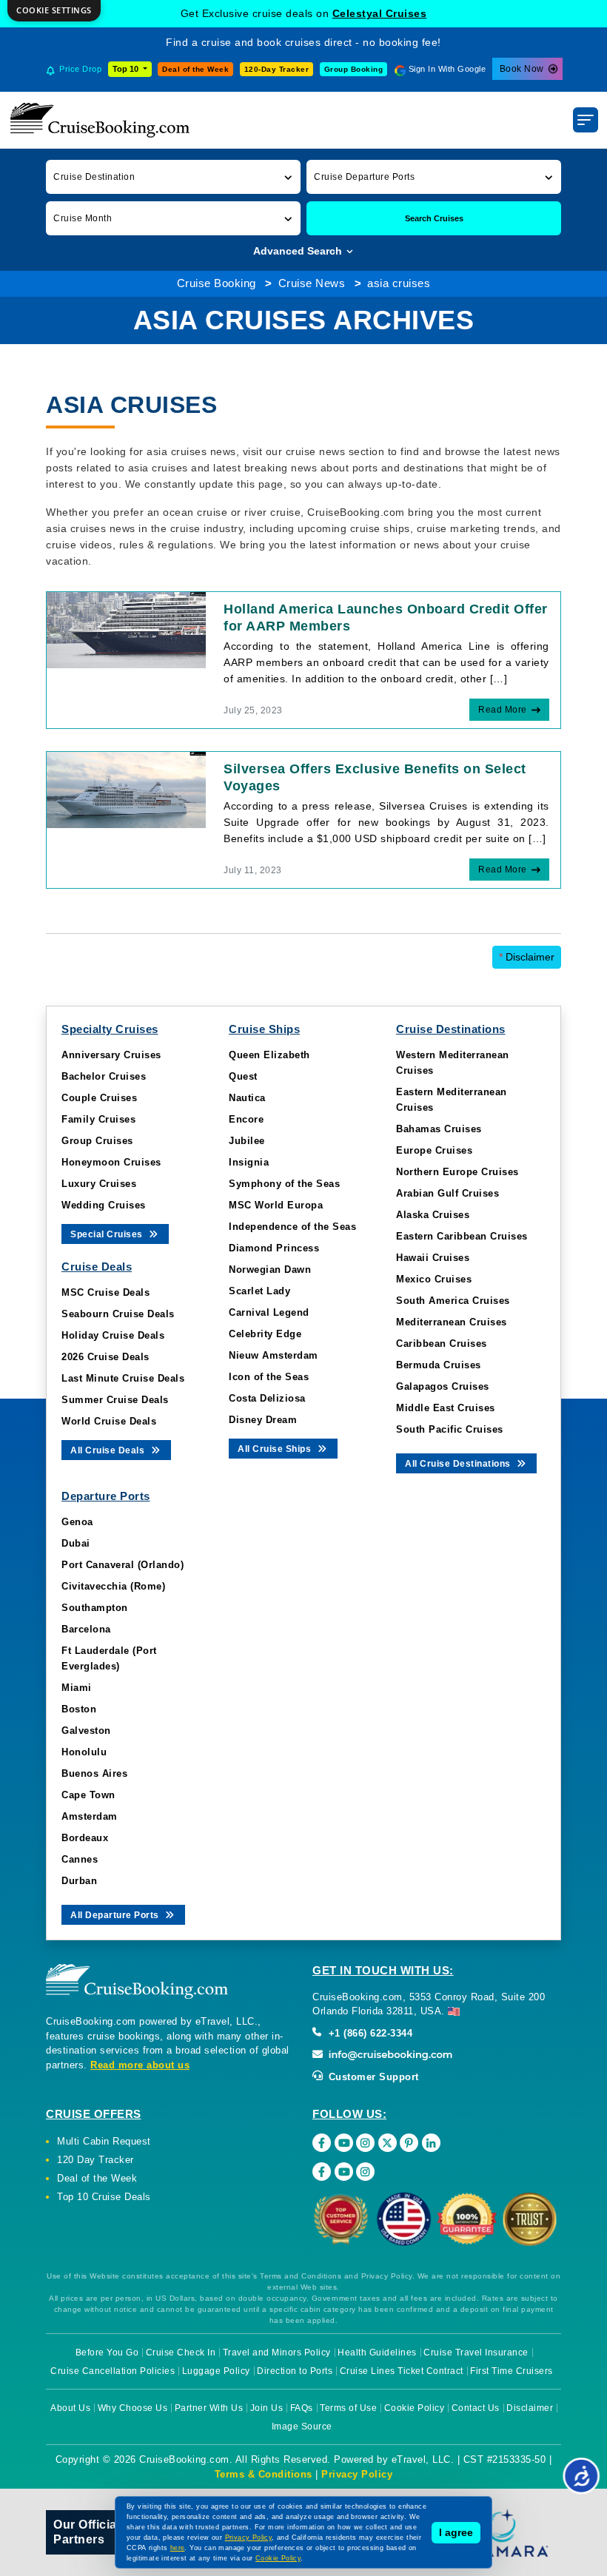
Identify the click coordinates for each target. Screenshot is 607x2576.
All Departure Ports (116, 1915)
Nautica (247, 1098)
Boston (79, 1709)
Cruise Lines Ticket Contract (402, 2371)
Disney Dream (263, 1420)
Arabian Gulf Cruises (447, 1193)
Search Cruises (434, 218)
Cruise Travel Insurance (476, 2353)
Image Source (302, 2427)
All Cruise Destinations (459, 1464)
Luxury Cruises (99, 1184)
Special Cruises (108, 1234)
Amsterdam (90, 1816)
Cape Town (88, 1795)
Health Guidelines (377, 2353)
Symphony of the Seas (284, 1184)
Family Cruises (98, 1119)
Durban (79, 1881)
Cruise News (312, 283)
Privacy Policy (357, 2474)
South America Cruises (453, 1301)
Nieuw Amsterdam (274, 1355)
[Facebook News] (322, 2172)
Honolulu (84, 1752)
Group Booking (354, 69)
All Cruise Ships (276, 1449)
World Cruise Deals (109, 1421)
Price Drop (80, 69)
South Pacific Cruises (450, 1429)
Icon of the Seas (269, 1377)
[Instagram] (365, 2143)
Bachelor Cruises (104, 1076)
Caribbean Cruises (442, 1344)
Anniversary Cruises (111, 1055)
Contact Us (476, 2408)
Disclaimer (527, 957)
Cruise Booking (217, 283)
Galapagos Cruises (443, 1386)
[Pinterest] (409, 2143)
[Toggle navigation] (586, 120)
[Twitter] (388, 2143)
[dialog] (54, 11)
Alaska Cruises (433, 1215)
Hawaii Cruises (433, 1258)
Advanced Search (299, 251)
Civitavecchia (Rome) (113, 1586)
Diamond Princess (274, 1248)
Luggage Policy (216, 2371)
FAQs (302, 2408)
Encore (246, 1119)
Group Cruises (97, 1141)
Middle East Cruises (446, 1408)
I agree (456, 2532)
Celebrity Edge (265, 1334)
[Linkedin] (431, 2143)
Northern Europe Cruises (457, 1172)
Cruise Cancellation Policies (113, 2371)
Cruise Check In (181, 2353)
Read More (503, 710)
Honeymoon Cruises (111, 1162)
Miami (77, 1688)
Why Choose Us (133, 2408)
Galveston (86, 1731)
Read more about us (140, 2065)
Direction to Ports (295, 2371)
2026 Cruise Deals (105, 1357)
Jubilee (247, 1141)
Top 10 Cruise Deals (104, 2197)
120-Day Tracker (277, 69)
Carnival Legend (269, 1312)
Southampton (95, 1608)
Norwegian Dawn (270, 1269)
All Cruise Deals (109, 1450)
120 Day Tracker (95, 2160)
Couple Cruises (99, 1098)
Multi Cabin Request (104, 2141)
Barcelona (86, 1629)
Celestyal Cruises (380, 13)
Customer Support (372, 2077)
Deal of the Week (195, 69)
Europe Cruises (434, 1150)
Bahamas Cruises (439, 1129)
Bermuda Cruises (439, 1365)
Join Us (267, 2408)
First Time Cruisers (512, 2371)
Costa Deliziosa (267, 1398)
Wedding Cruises (104, 1205)
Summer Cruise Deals (115, 1400)
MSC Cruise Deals (105, 1292)
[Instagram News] (365, 2172)
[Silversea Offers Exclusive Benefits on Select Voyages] (126, 789)
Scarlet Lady (259, 1291)
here (178, 2548)
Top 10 (127, 69)
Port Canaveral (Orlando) (123, 1565)
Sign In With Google (447, 69)
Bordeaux (85, 1838)
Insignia (249, 1162)
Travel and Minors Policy (277, 2353)
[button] (173, 176)
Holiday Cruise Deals (113, 1335)
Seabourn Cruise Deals (118, 1314)
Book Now (522, 69)
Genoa (77, 1522)
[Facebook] (322, 2143)
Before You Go (107, 2353)
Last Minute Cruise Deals (123, 1378)
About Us (70, 2408)
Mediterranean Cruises (452, 1322)
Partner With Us (209, 2408)
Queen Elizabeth (269, 1055)
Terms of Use (348, 2408)
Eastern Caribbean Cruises (462, 1236)
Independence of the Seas (292, 1227)
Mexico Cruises (434, 1279)
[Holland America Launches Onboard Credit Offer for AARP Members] (126, 629)
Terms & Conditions (264, 2474)
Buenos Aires (94, 1773)
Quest (243, 1076)
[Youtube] (344, 2143)
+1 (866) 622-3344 (369, 2033)
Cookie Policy (415, 2408)
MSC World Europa (276, 1205)
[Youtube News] (344, 2172)
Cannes (80, 1859)
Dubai (76, 1543)
